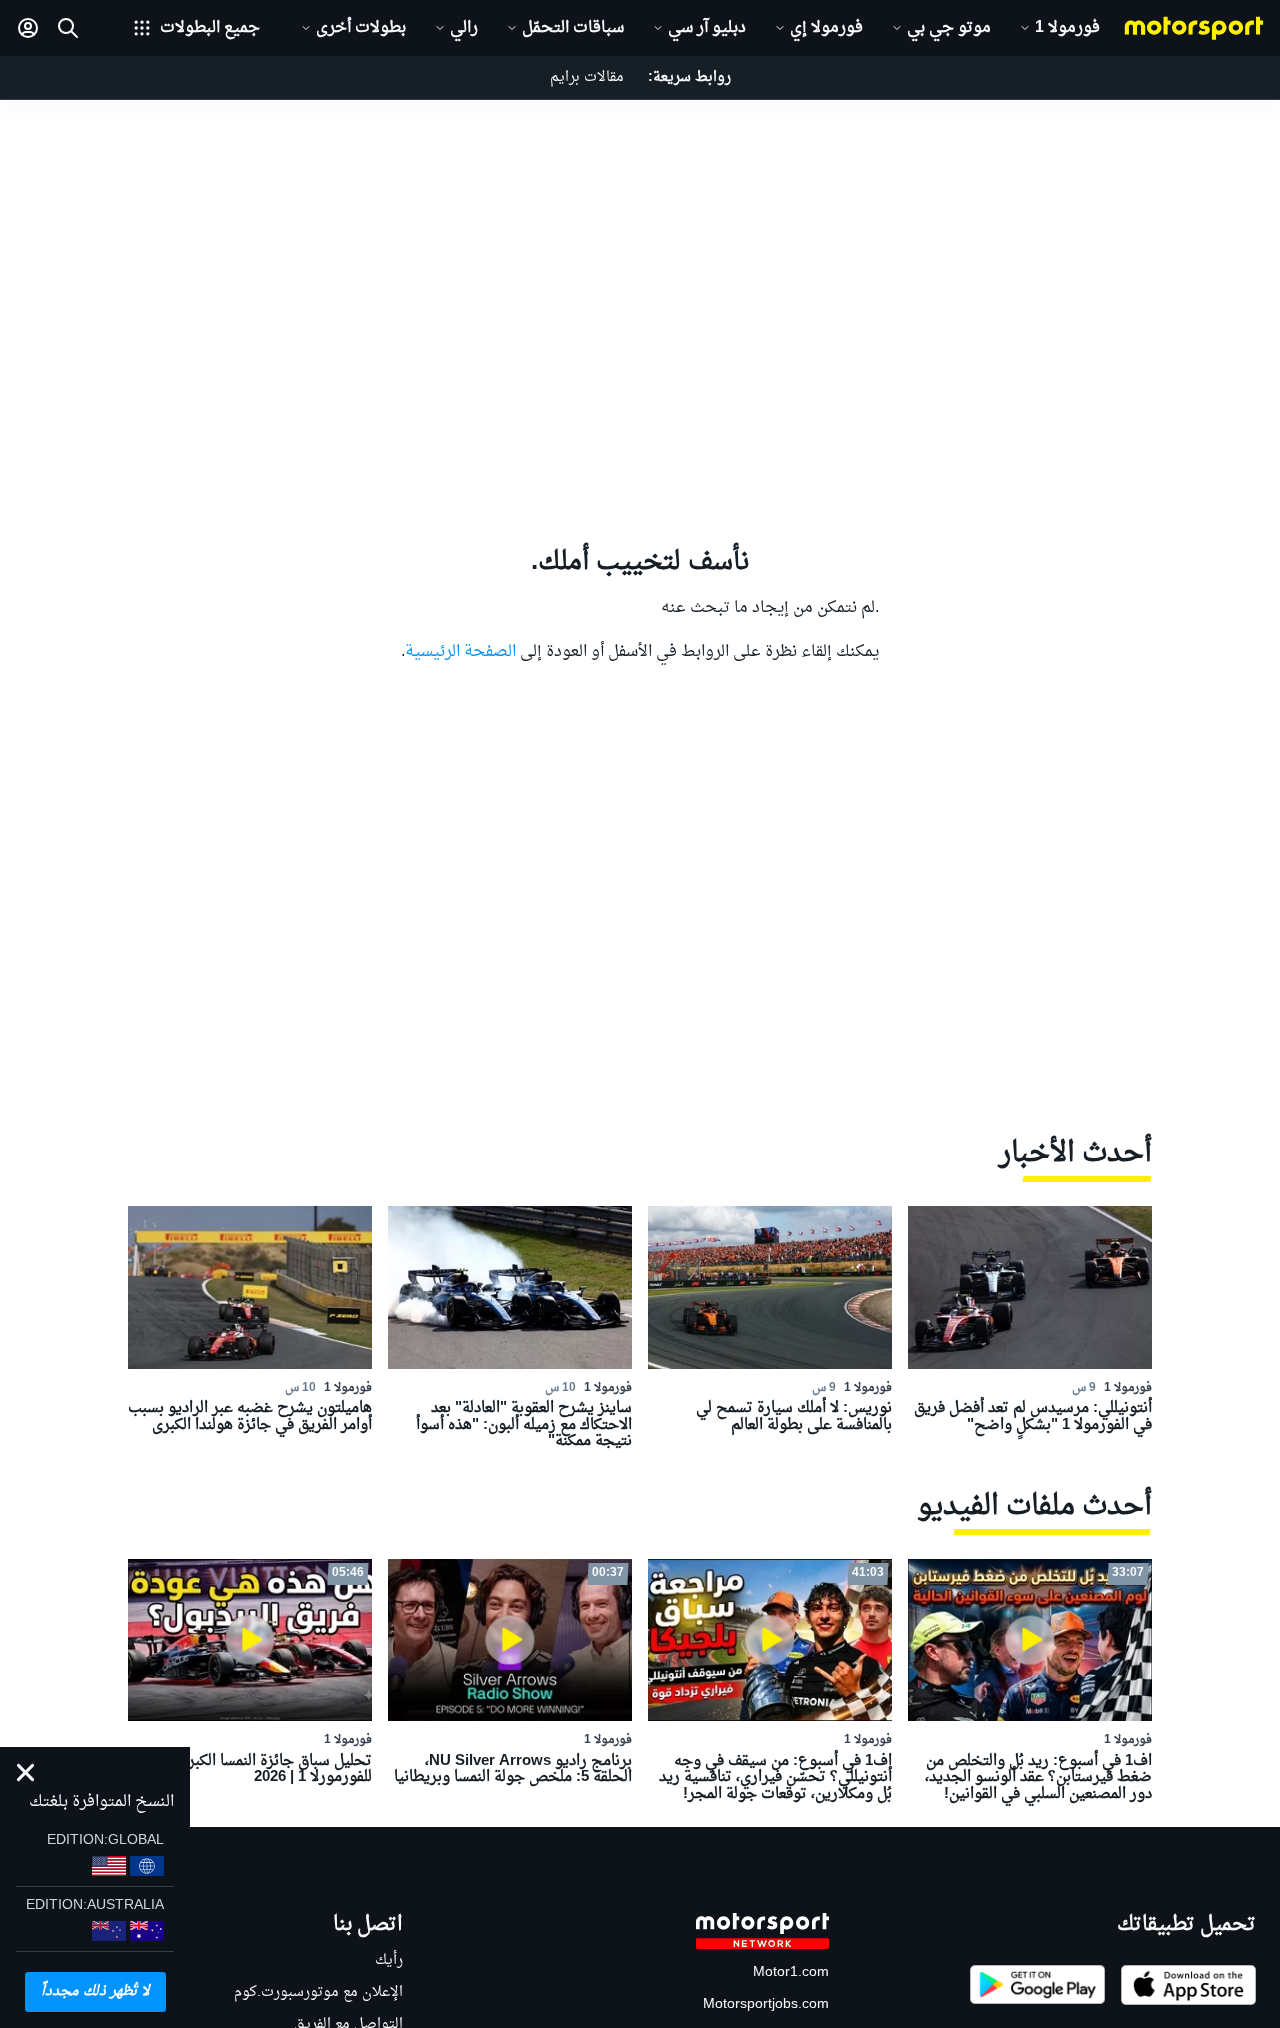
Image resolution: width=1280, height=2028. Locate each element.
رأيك (389, 1960)
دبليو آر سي (707, 28)
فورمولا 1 (1067, 28)
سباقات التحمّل (573, 28)
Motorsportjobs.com (766, 2004)
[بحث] (68, 28)
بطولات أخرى (361, 28)
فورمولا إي (826, 28)
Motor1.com (791, 1972)
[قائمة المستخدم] (28, 28)
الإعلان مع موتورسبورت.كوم (318, 1992)
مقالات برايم (587, 77)
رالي (464, 28)
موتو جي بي (949, 28)
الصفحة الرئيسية (460, 652)
